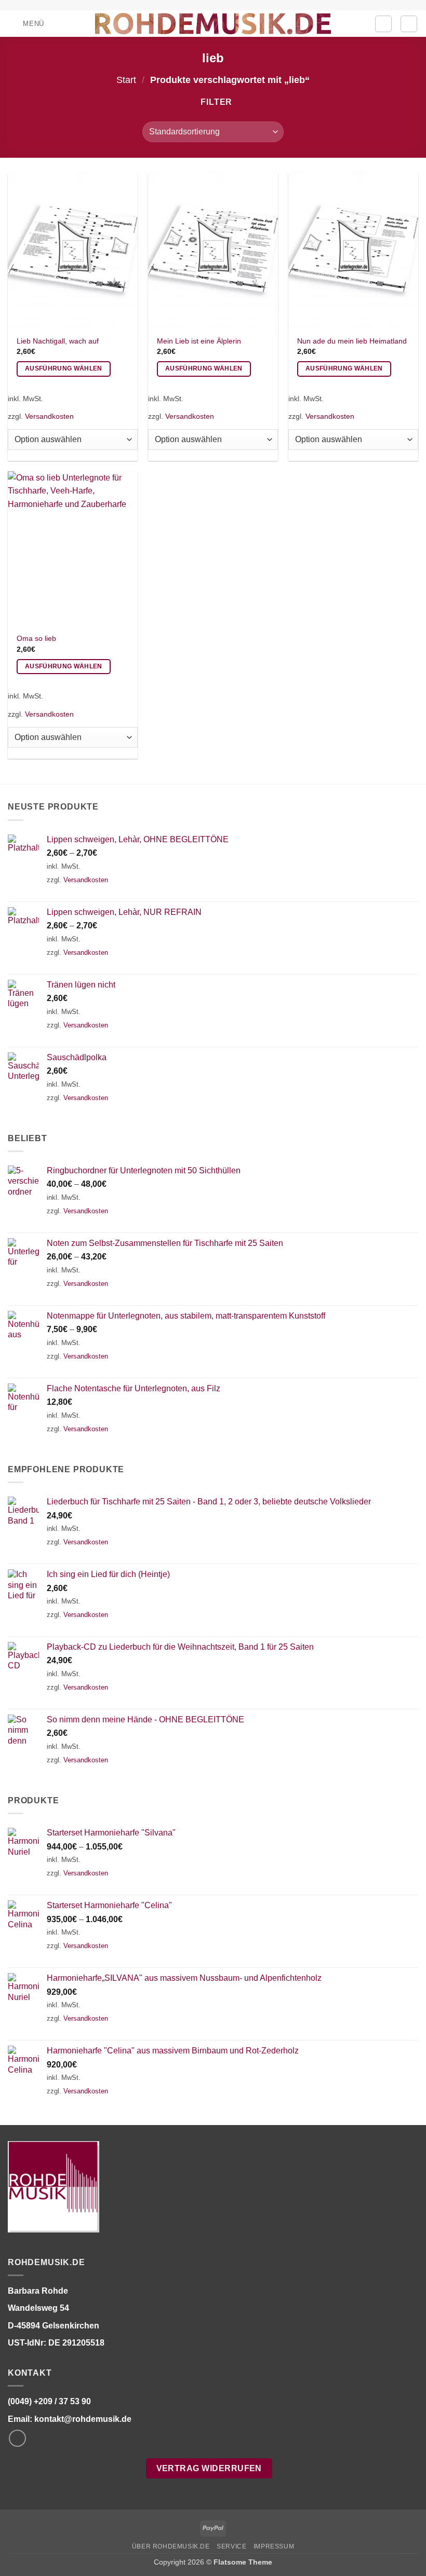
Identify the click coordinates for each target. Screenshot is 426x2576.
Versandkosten (49, 416)
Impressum (274, 2546)
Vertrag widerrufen (209, 2468)
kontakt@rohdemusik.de (83, 2419)
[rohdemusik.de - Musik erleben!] (213, 23)
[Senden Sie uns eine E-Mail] (17, 2438)
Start (126, 80)
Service (231, 2546)
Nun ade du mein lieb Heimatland (352, 341)
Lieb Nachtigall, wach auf (58, 341)
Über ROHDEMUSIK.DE (171, 2546)
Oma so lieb (36, 638)
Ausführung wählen (64, 368)
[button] (26, 24)
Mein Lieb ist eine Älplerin (199, 341)
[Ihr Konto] (383, 24)
